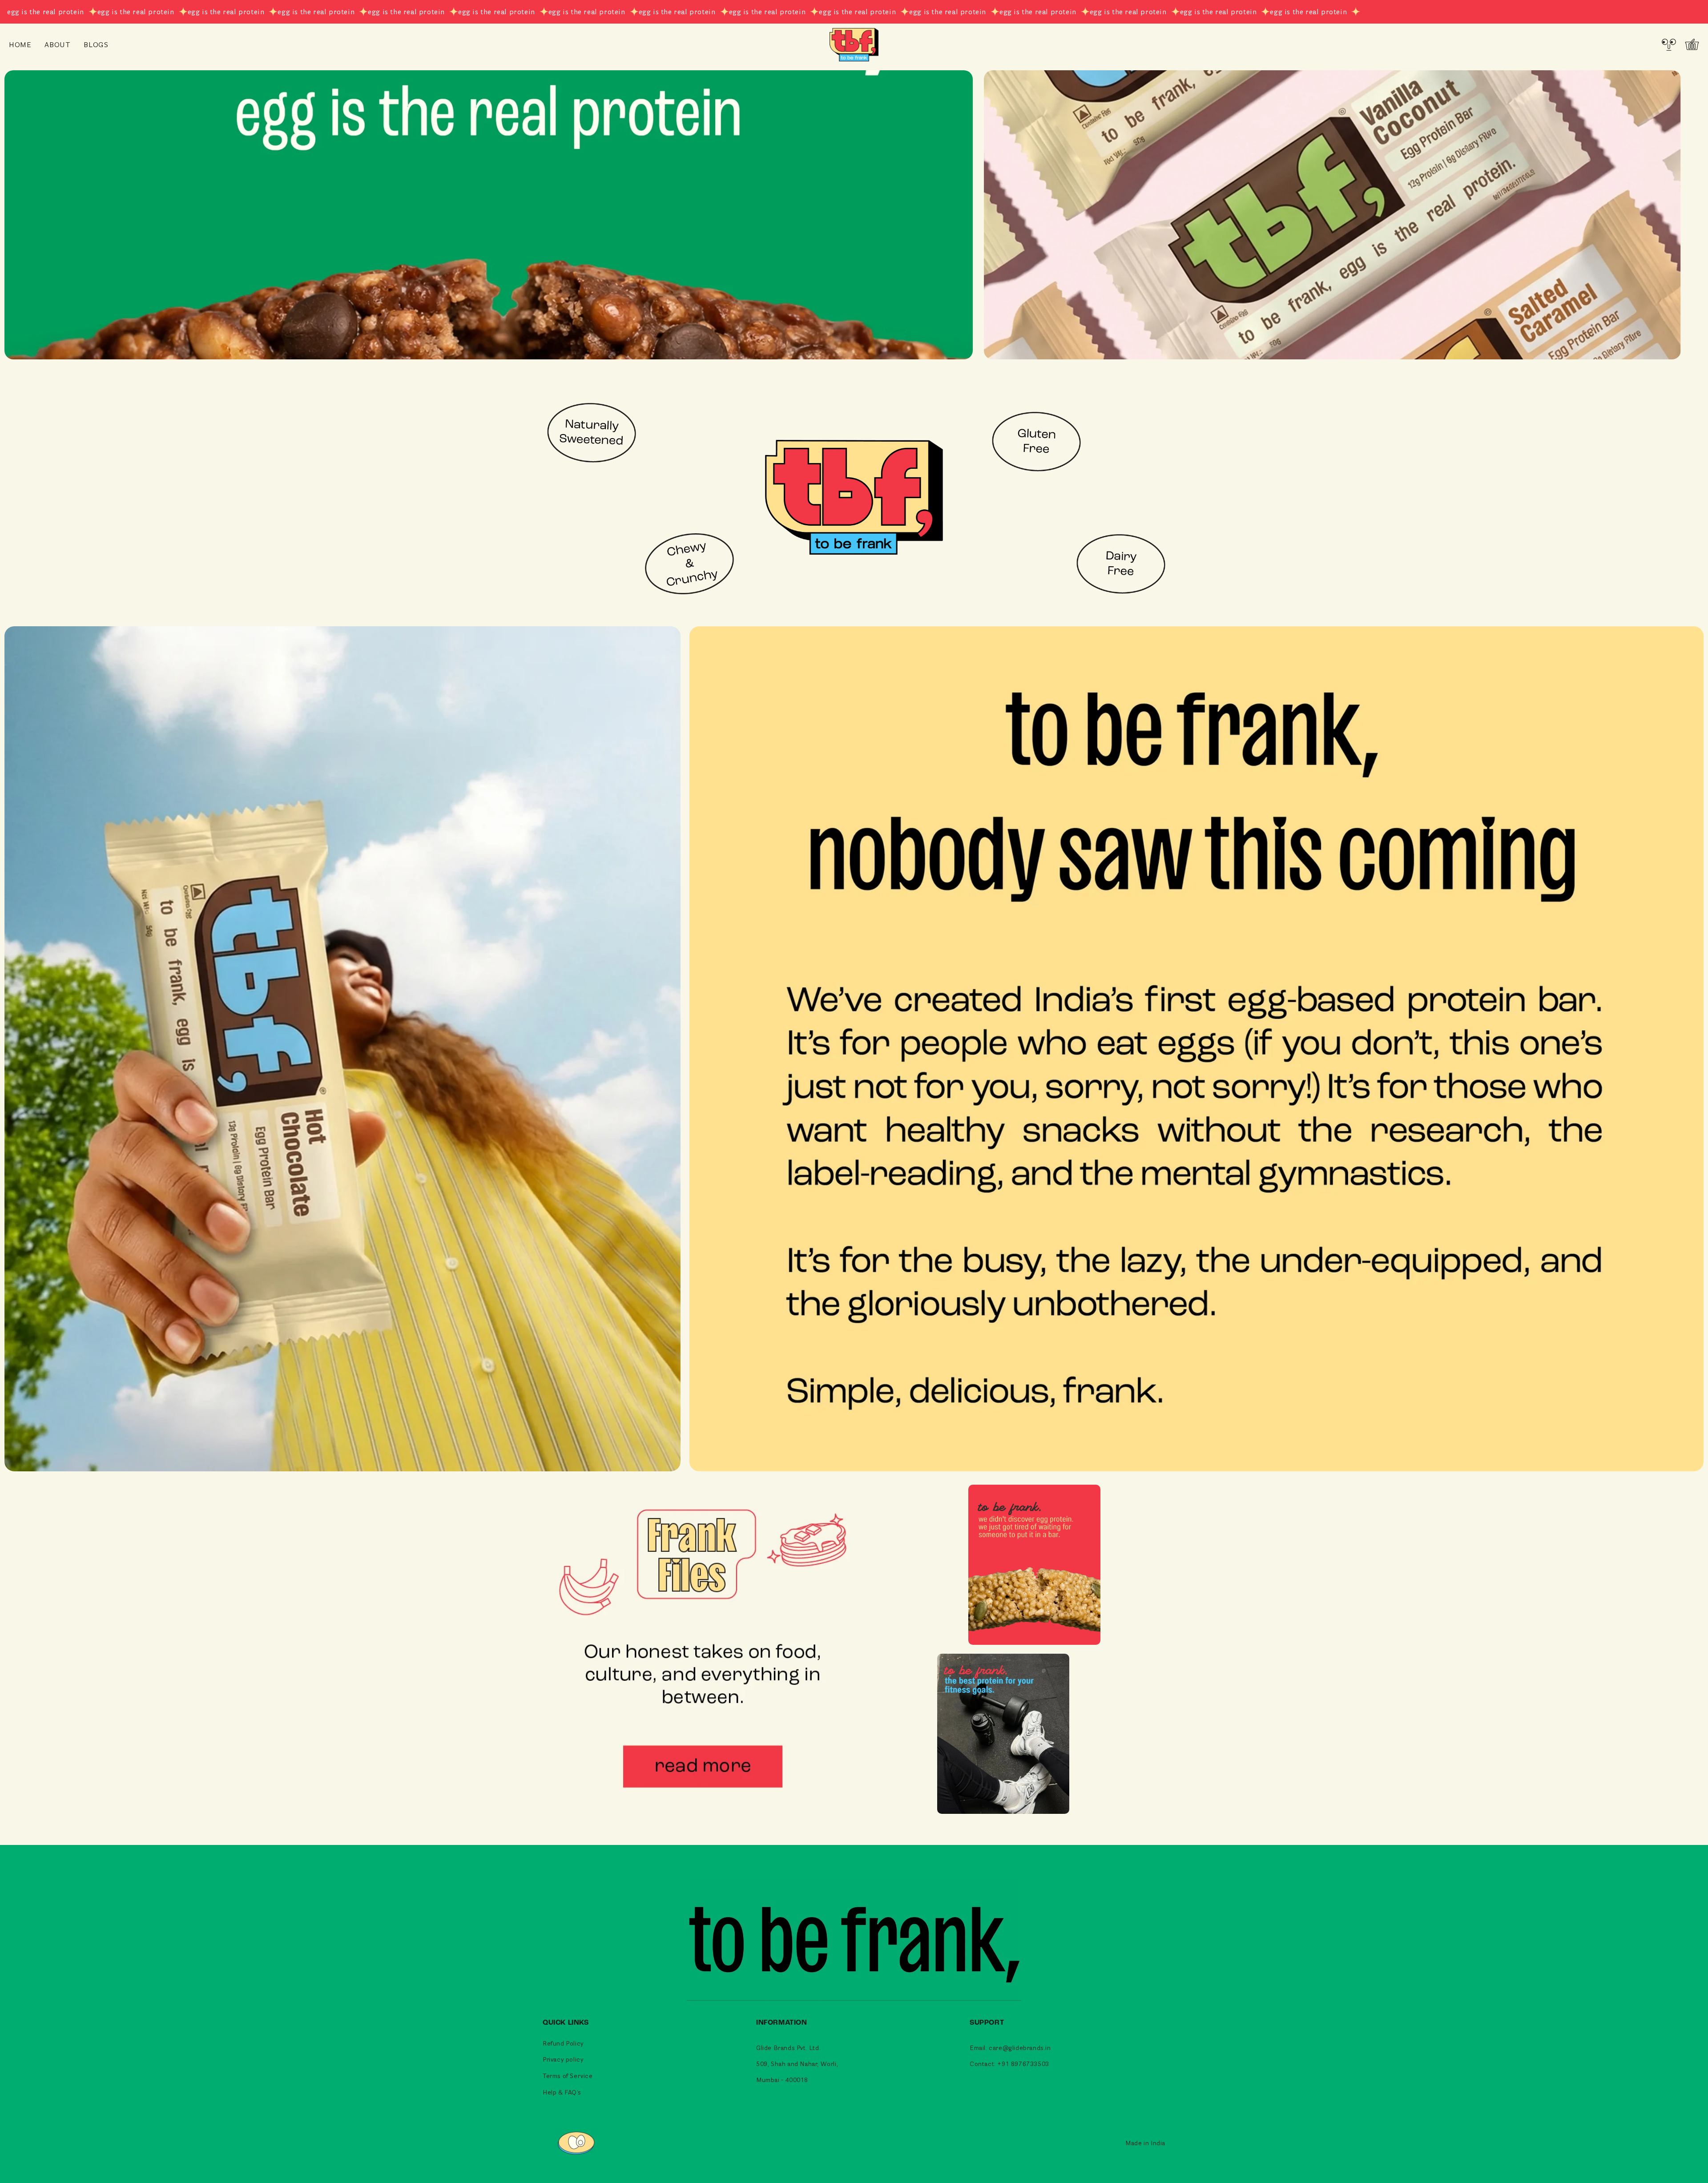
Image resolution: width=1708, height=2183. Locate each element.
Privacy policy (563, 2059)
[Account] (1669, 44)
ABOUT (57, 44)
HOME (20, 44)
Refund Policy (563, 2043)
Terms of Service (568, 2076)
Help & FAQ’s (562, 2092)
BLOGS (96, 44)
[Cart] (1692, 44)
